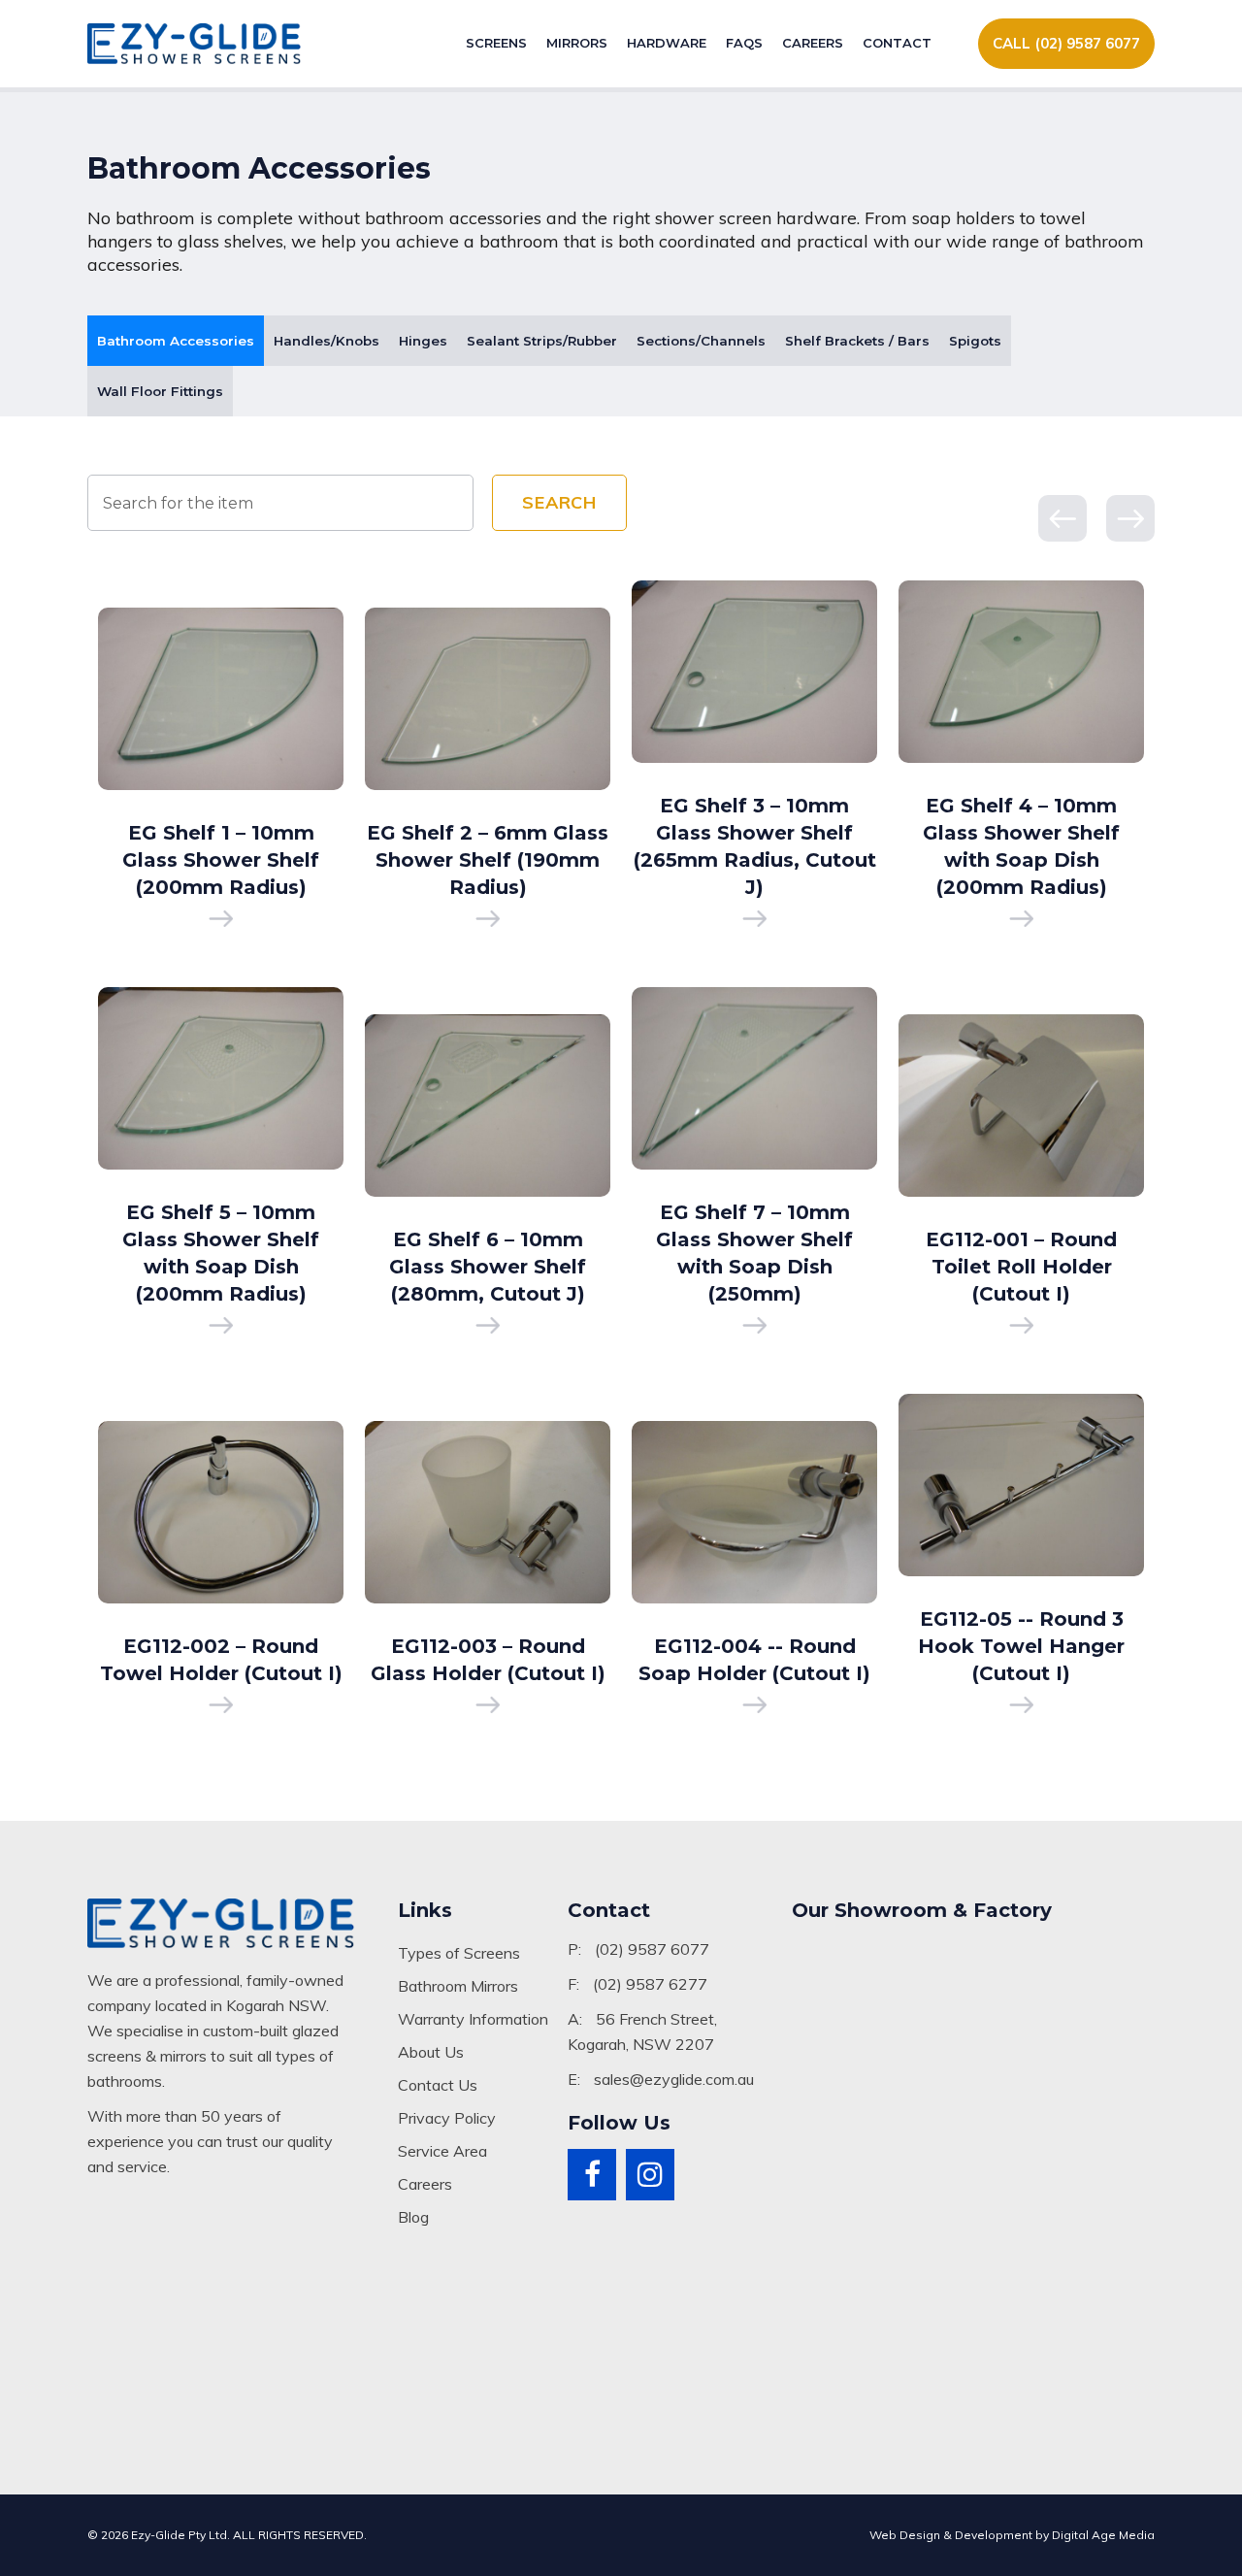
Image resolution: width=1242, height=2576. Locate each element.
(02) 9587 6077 (652, 1949)
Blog (413, 2217)
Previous (1062, 518)
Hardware (667, 43)
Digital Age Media (1103, 2535)
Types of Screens (459, 1953)
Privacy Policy (447, 2118)
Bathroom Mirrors (458, 1986)
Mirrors (577, 43)
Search (559, 502)
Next (1130, 518)
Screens (496, 43)
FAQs (744, 43)
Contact (897, 43)
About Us (431, 2052)
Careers (813, 43)
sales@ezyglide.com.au (674, 2079)
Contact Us (438, 2085)
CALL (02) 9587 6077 (1066, 43)
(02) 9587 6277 (650, 1984)
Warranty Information (473, 2019)
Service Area (442, 2151)
